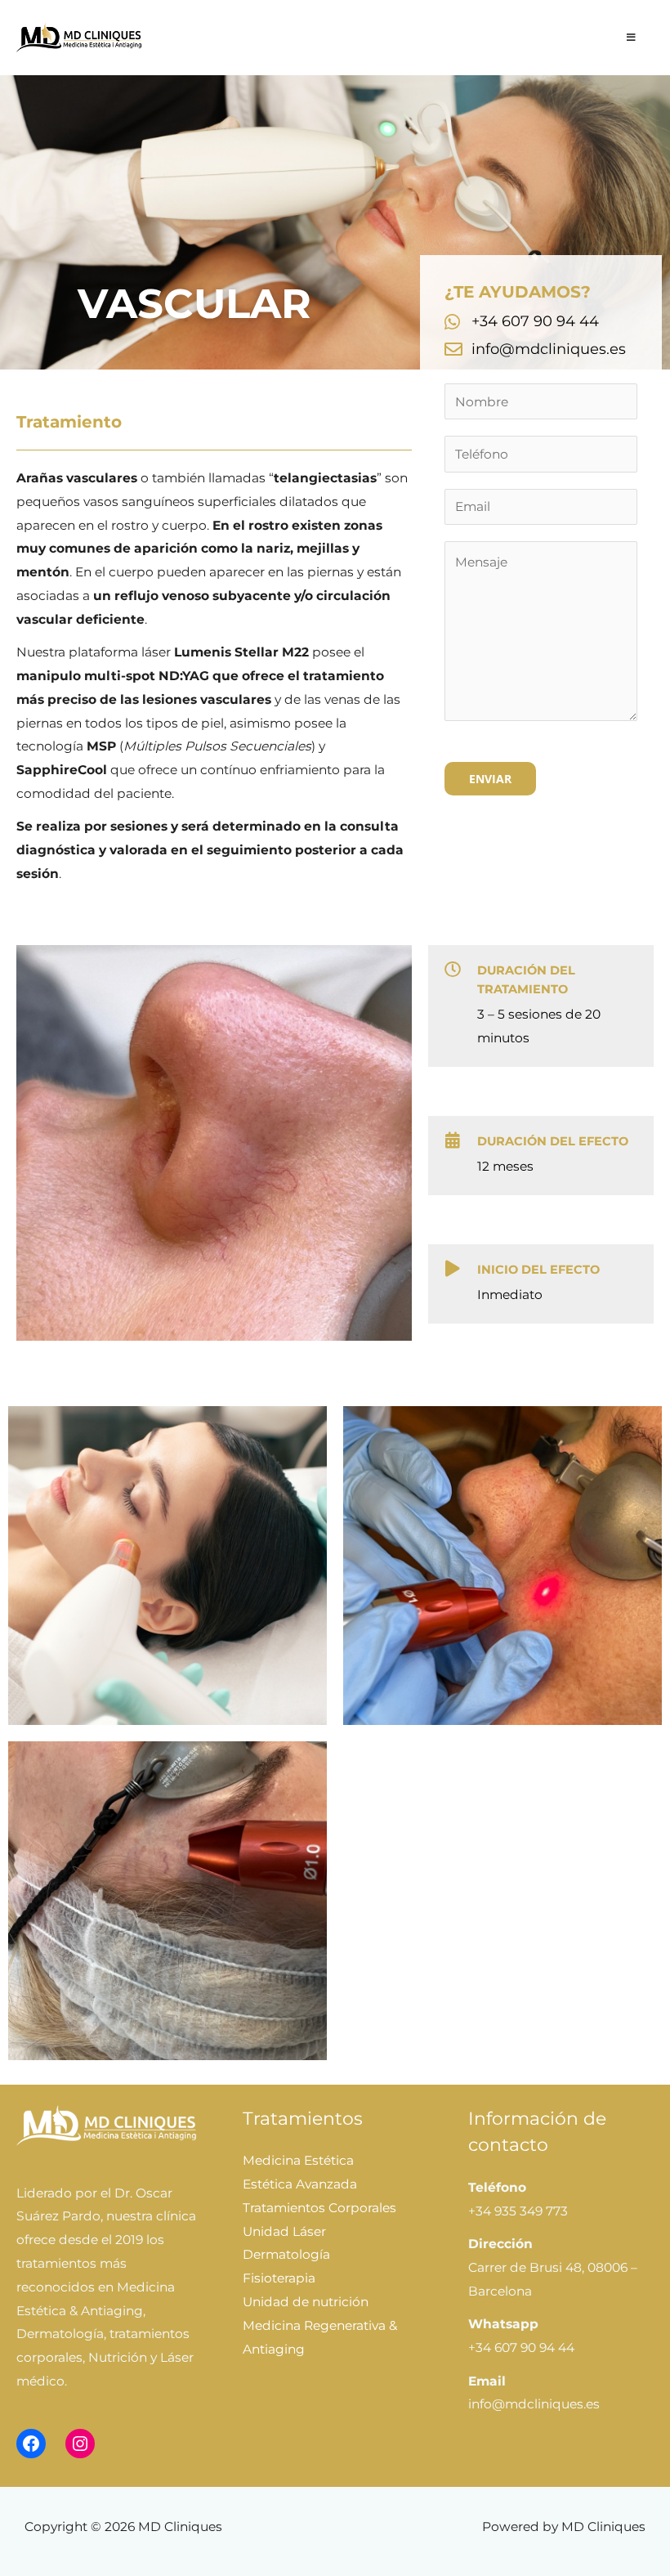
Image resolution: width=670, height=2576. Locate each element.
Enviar (490, 779)
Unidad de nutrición (306, 2302)
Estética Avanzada (300, 2184)
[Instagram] (80, 2444)
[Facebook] (31, 2444)
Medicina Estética (298, 2160)
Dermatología (286, 2254)
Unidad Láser (284, 2231)
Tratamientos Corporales (319, 2208)
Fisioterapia (279, 2278)
